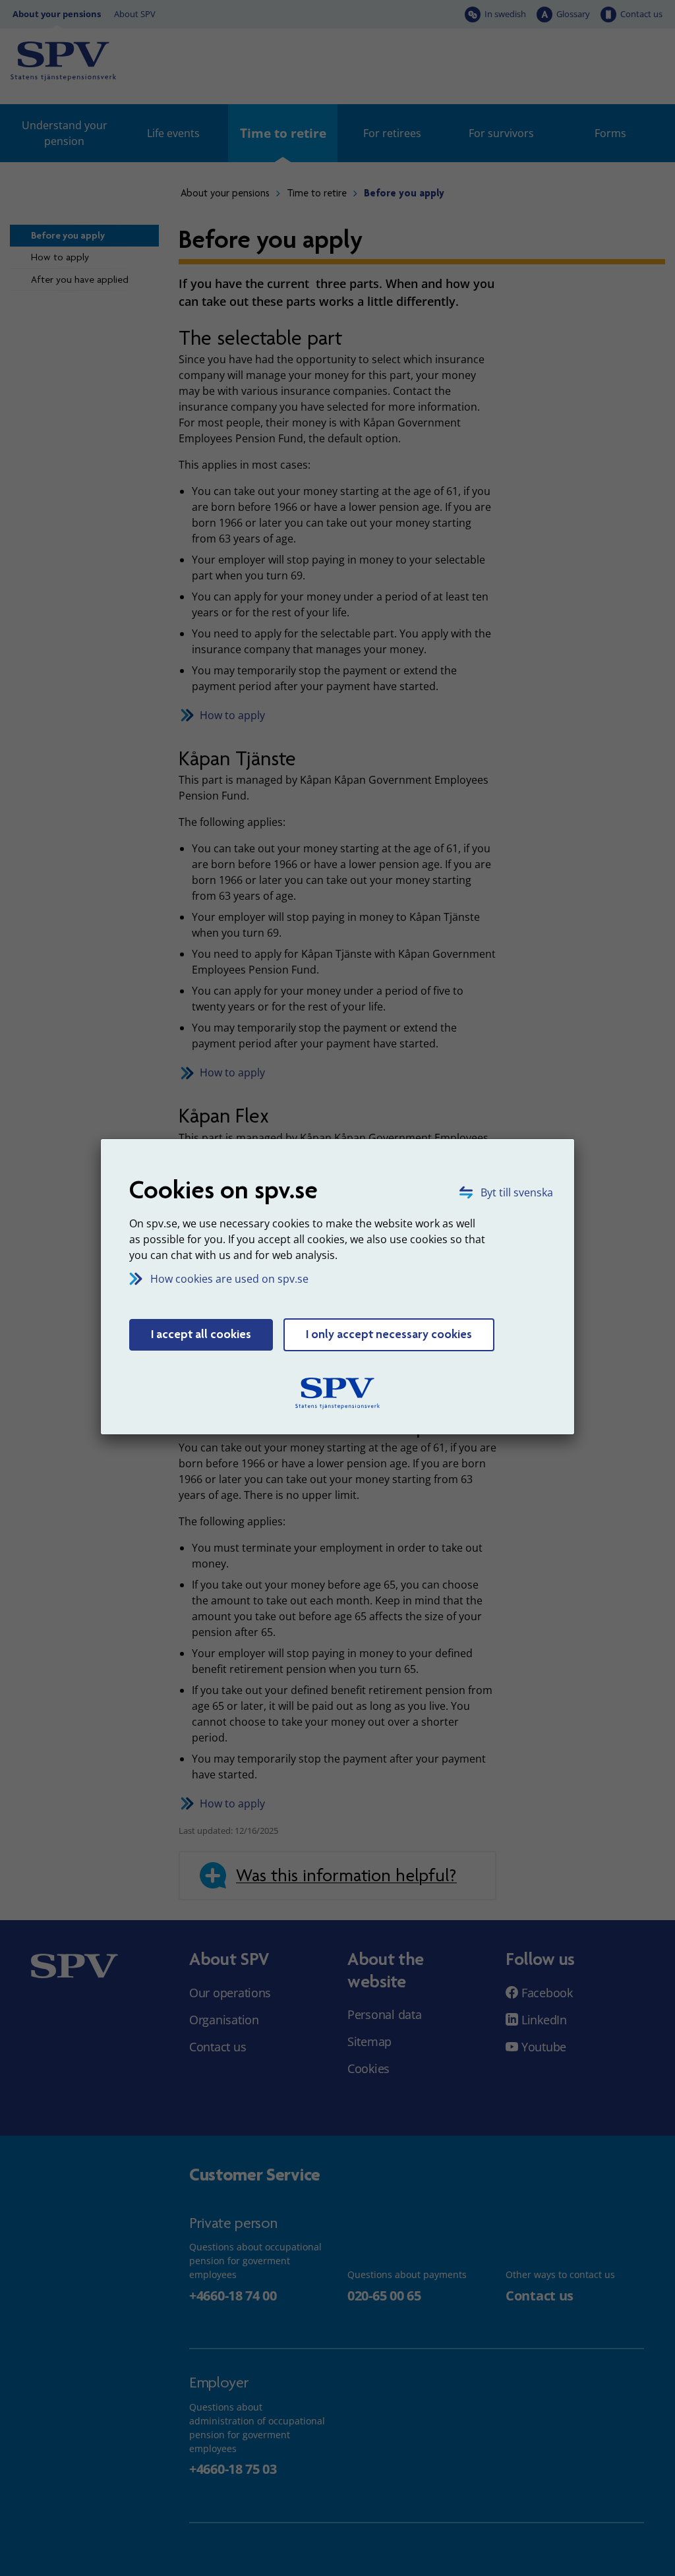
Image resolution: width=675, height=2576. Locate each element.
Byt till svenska (517, 1192)
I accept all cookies (201, 1334)
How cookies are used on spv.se (229, 1279)
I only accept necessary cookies (389, 1334)
